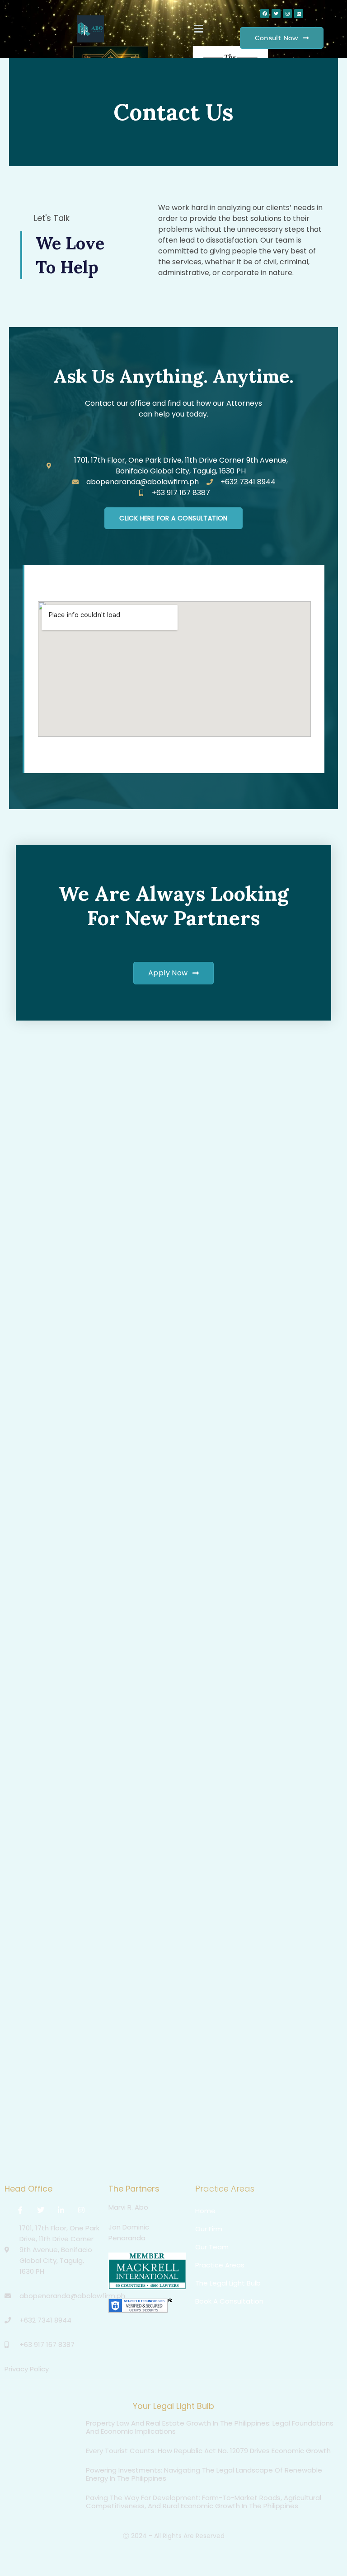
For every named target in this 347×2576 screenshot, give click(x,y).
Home (205, 2211)
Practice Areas (220, 2265)
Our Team (212, 2247)
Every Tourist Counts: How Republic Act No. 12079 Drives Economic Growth (208, 2451)
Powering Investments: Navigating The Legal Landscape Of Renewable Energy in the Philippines (204, 2474)
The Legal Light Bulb (228, 2283)
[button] (198, 29)
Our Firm (209, 2229)
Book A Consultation (229, 2301)
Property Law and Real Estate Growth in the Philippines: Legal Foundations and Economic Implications (210, 2427)
